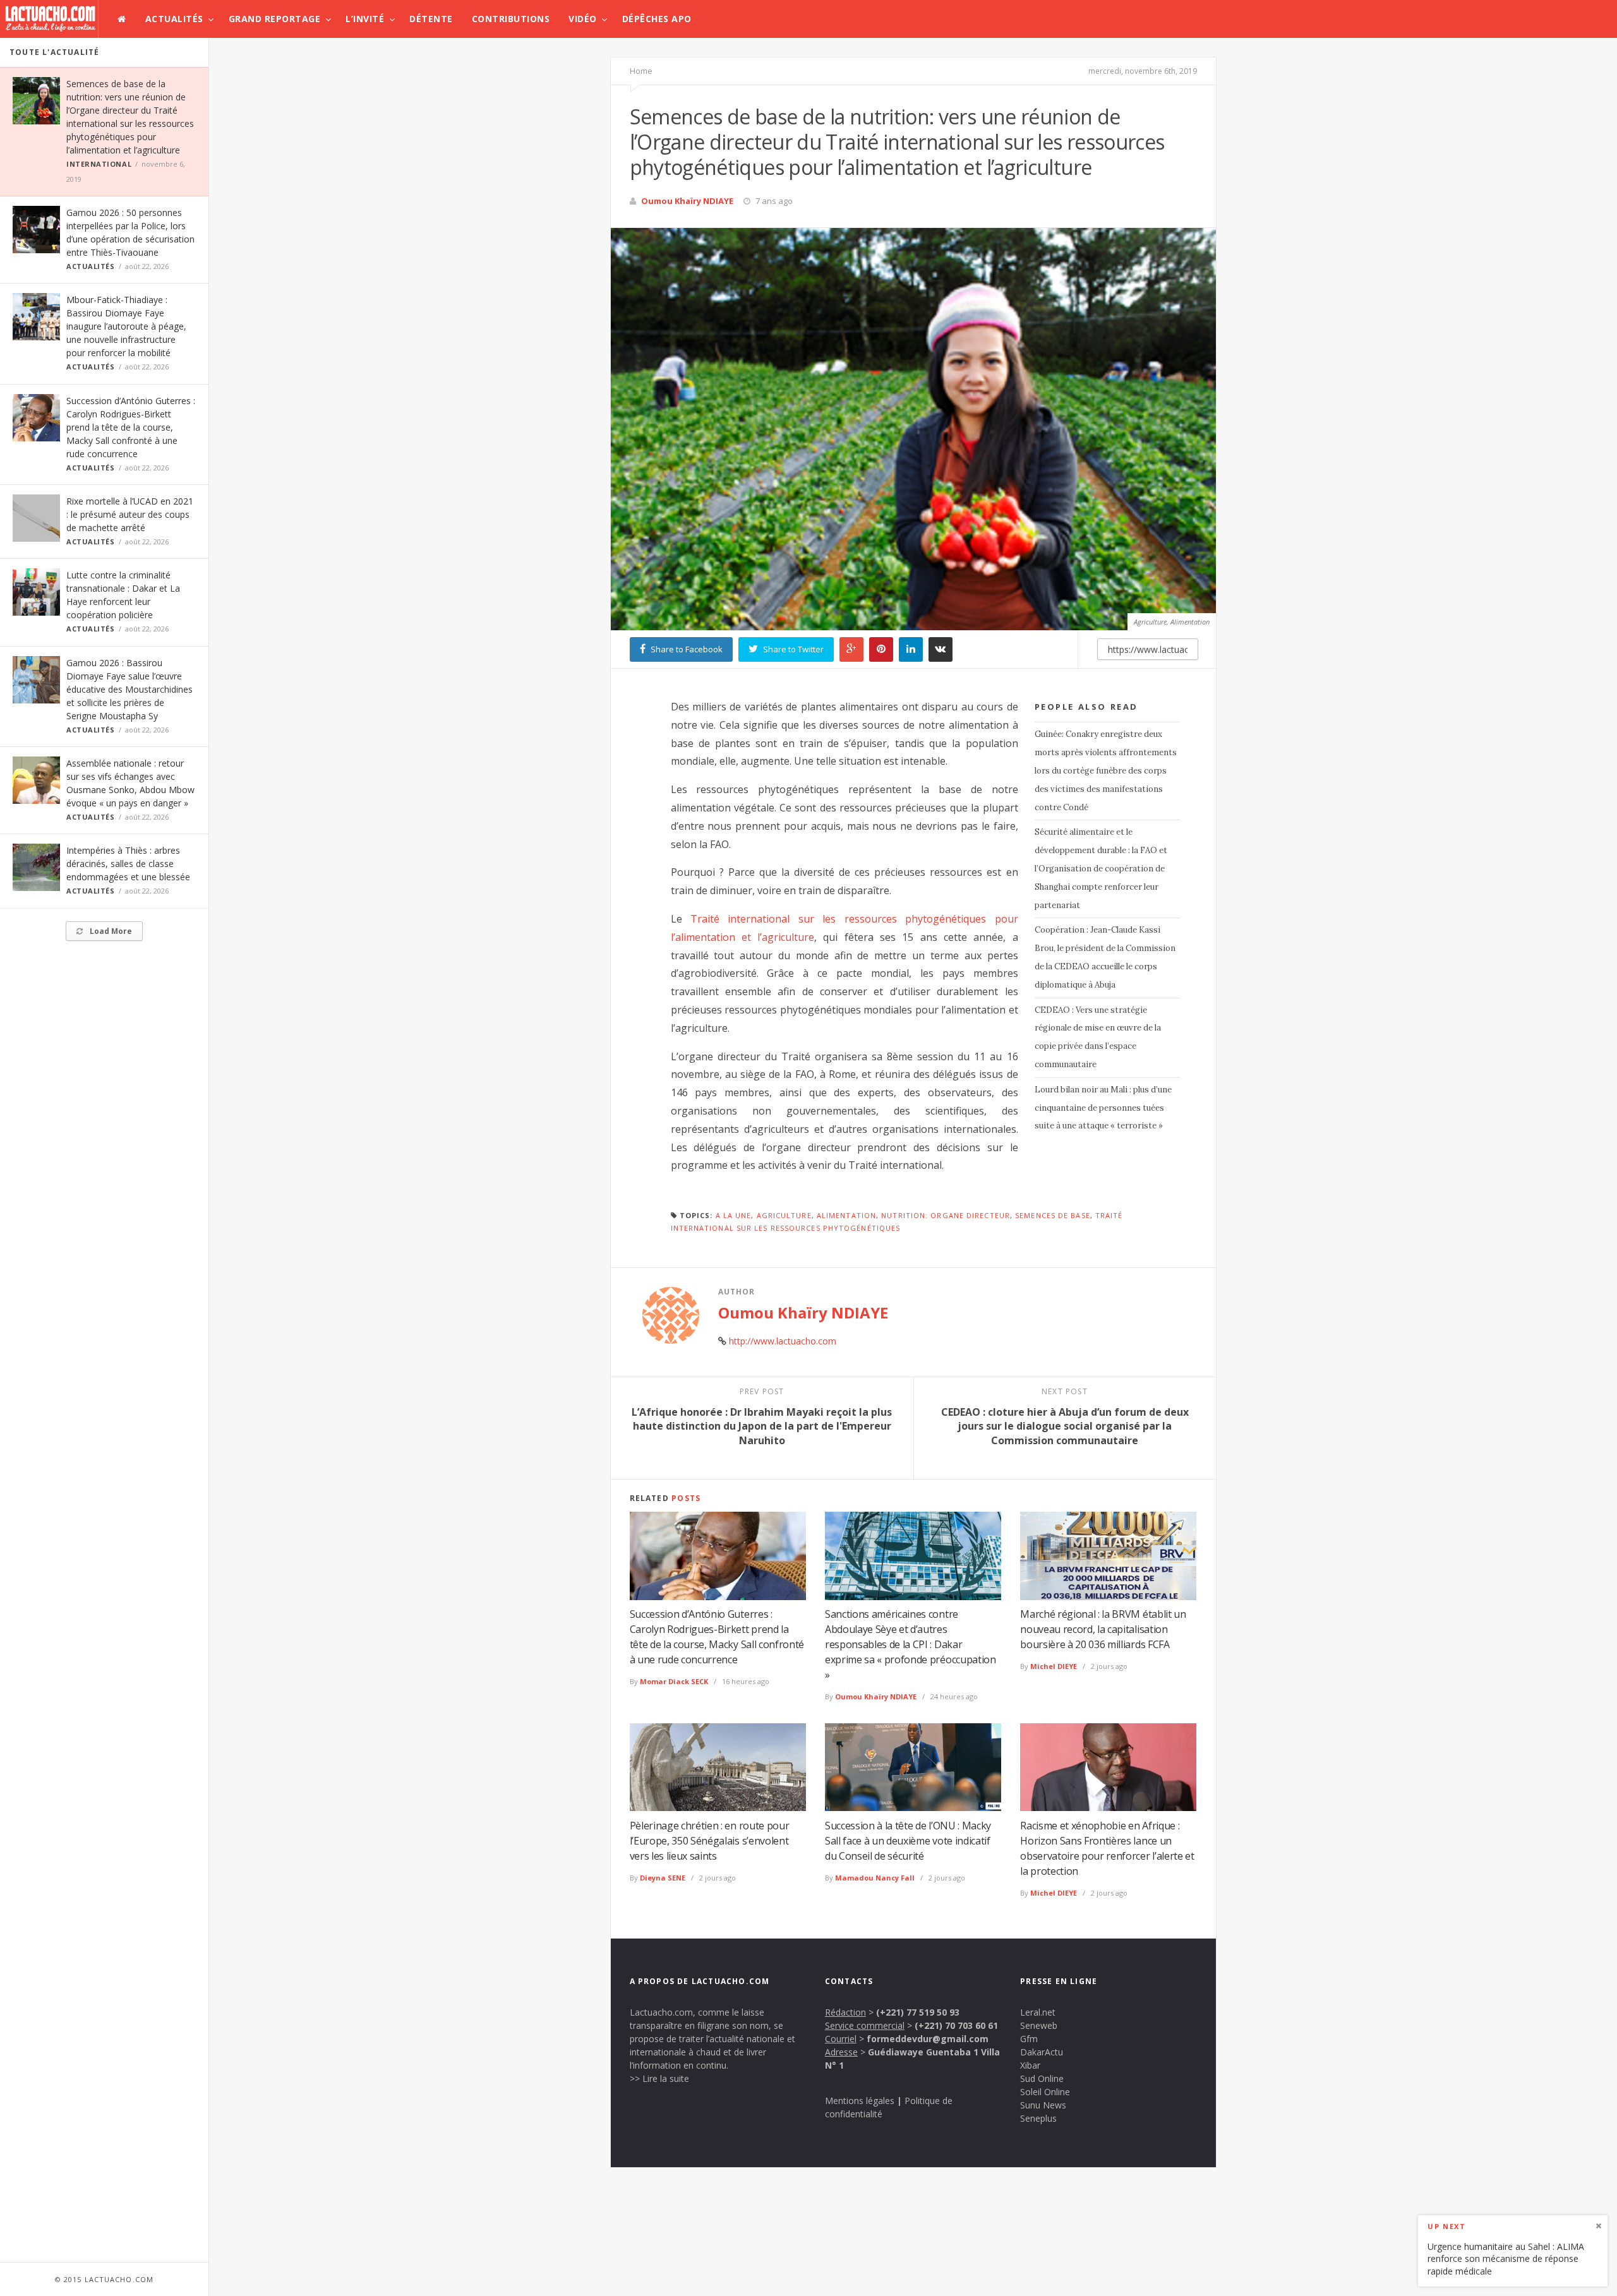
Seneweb (1039, 2025)
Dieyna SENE (663, 1878)
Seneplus (1038, 2118)
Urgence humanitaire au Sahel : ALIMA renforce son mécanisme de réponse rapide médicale (1506, 2258)
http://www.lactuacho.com (783, 1341)
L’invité (365, 19)
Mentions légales (860, 2101)
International (99, 164)
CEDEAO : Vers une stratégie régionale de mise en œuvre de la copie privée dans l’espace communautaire (1098, 1037)
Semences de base (1053, 1215)
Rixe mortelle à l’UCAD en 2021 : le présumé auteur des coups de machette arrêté (130, 514)
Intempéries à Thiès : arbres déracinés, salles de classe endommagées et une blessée (128, 864)
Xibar (1030, 2065)
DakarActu (1042, 2052)
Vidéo (583, 19)
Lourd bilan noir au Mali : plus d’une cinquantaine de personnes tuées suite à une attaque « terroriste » (1103, 1108)
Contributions (511, 19)
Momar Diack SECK (674, 1681)
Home (641, 71)
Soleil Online (1045, 2092)
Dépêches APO (657, 19)
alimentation (846, 1215)
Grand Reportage (275, 19)
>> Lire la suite (659, 2078)
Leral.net (1038, 2012)
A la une (734, 1215)
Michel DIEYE (1054, 1666)
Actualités (174, 19)
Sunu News (1043, 2105)
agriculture (784, 1215)
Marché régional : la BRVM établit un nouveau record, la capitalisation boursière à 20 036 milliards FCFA (1103, 1629)
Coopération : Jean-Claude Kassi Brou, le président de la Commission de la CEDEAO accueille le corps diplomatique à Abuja (1105, 957)
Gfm (1029, 2039)
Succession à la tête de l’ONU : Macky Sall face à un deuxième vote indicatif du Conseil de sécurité (908, 1841)
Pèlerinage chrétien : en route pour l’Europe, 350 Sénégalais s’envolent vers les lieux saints (710, 1841)
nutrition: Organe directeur (946, 1215)
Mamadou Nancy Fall (875, 1878)
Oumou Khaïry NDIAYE (687, 201)
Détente (431, 19)
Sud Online (1042, 2078)
